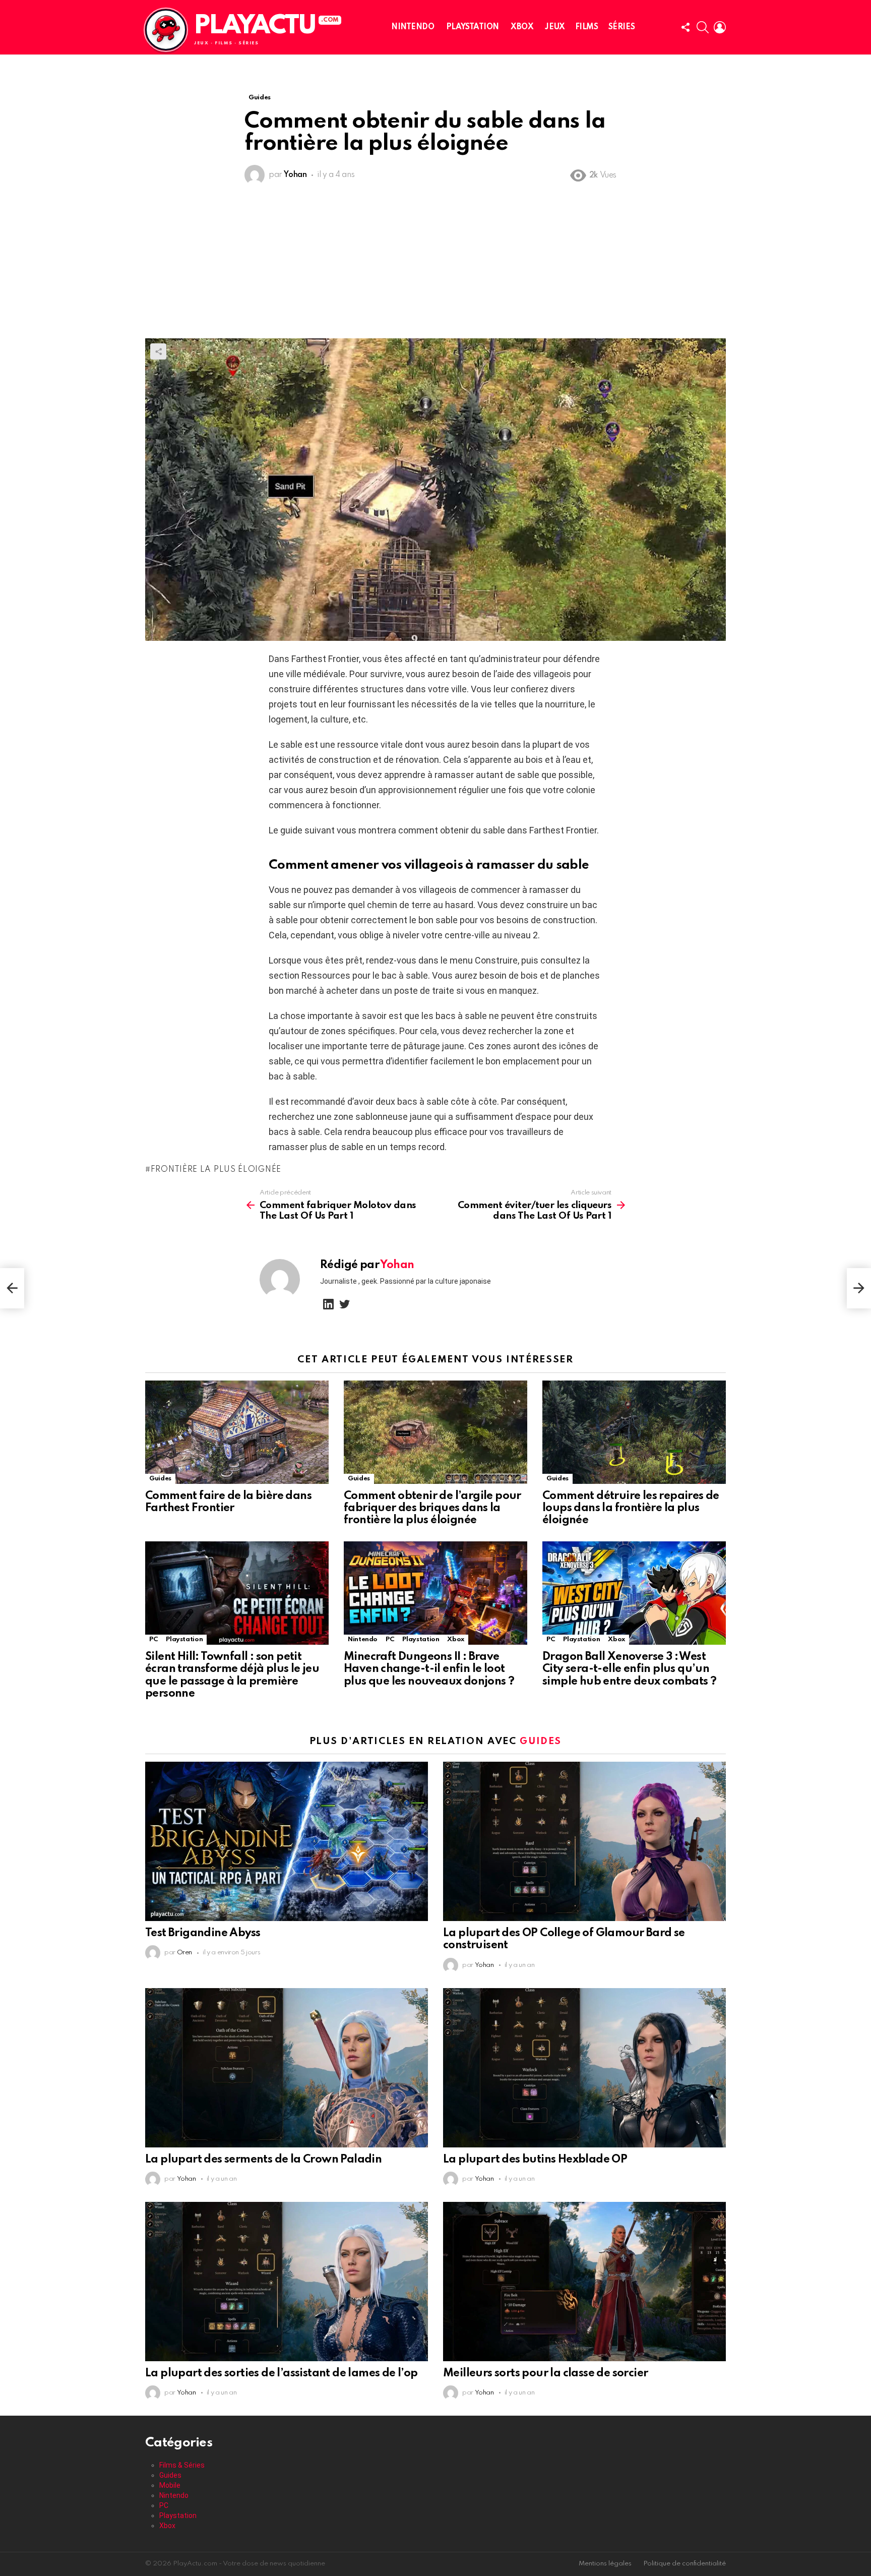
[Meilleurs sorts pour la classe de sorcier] (584, 2282)
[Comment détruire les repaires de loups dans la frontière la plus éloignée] (634, 1432)
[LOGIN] (720, 27)
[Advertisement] (435, 263)
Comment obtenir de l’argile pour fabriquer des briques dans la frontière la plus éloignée (432, 1508)
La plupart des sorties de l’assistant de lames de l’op (282, 2373)
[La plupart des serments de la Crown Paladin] (287, 2068)
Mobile (170, 2485)
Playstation (473, 27)
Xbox (522, 27)
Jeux (555, 27)
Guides (160, 1479)
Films (587, 27)
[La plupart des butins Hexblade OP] (584, 2068)
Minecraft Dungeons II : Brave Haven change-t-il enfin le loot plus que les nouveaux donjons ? (429, 1669)
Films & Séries (182, 2465)
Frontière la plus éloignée (216, 1170)
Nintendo (413, 27)
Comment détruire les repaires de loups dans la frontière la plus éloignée (631, 1508)
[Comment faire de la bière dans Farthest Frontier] (237, 1432)
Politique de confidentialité (685, 2564)
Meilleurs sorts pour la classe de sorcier (545, 2373)
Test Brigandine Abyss (203, 1933)
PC (153, 1639)
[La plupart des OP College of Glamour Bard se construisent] (584, 1841)
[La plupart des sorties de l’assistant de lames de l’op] (287, 2282)
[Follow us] (686, 27)
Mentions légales (605, 2564)
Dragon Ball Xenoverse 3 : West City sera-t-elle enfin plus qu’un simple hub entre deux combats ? (629, 1669)
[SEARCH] (703, 27)
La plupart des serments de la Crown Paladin (263, 2160)
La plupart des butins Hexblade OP (535, 2160)
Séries (621, 27)
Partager (158, 351)
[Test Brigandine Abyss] (287, 1841)
